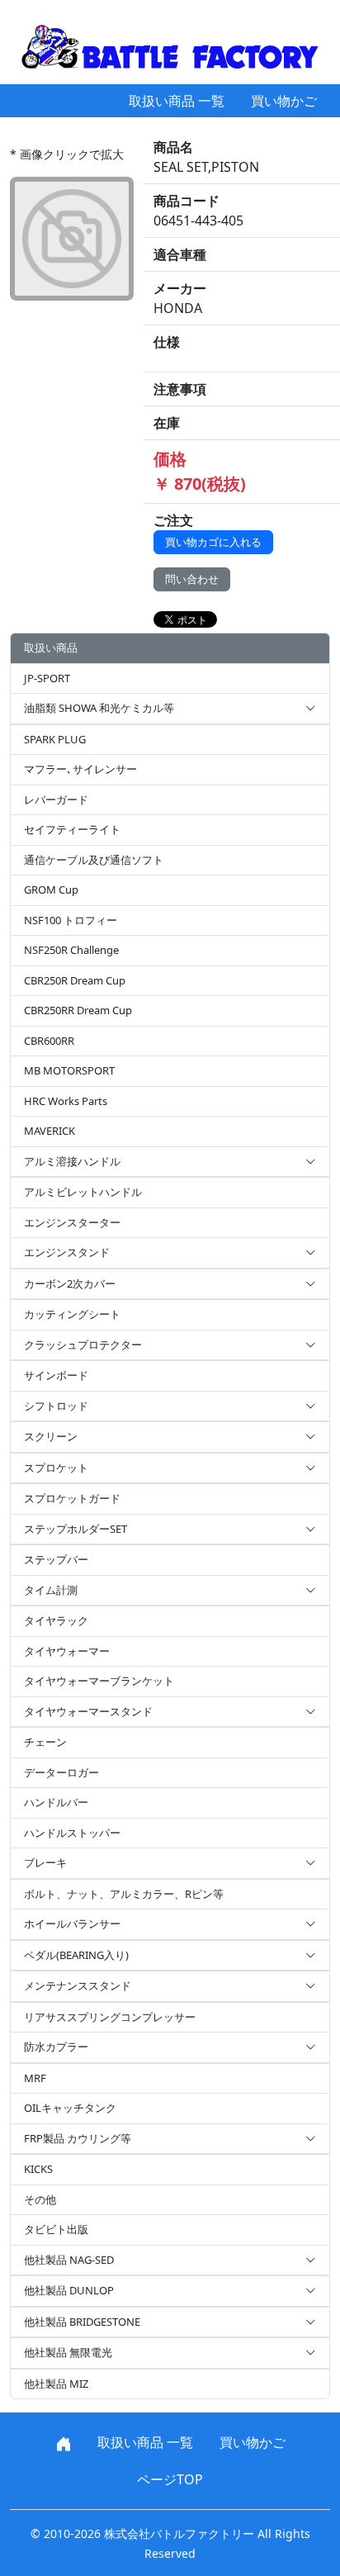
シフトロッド (56, 1406)
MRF (35, 2078)
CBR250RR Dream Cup (78, 1010)
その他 (40, 2199)
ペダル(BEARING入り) (76, 1955)
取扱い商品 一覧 (177, 101)
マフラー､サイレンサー (80, 769)
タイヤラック (56, 1620)
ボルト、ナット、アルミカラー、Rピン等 (124, 1894)
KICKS (38, 2169)
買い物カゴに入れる (213, 542)
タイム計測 (51, 1590)
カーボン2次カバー (70, 1283)
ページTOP (170, 2479)
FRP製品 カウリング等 (78, 2138)
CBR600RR (49, 1041)
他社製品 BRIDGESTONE (82, 2322)
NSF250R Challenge (71, 950)
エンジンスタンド (67, 1252)
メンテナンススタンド (78, 1985)
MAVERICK (50, 1131)
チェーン (45, 1742)
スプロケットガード (72, 1498)
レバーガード (56, 799)
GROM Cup (51, 890)
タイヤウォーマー (67, 1651)
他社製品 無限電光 (68, 2352)
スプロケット (56, 1468)
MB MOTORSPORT (69, 1070)
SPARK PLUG (55, 739)
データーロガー (61, 1772)
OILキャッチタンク (70, 2108)
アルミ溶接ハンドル (72, 1161)
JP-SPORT (47, 678)
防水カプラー (56, 2047)
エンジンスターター (72, 1222)
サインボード (56, 1375)
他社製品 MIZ (56, 2384)
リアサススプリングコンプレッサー (110, 2017)
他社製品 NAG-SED (69, 2260)
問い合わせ (192, 579)
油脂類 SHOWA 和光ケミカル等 (99, 708)
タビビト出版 (56, 2229)
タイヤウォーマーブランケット (99, 1681)
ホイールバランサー (72, 1924)
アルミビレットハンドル (83, 1192)
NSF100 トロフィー (71, 920)
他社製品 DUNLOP (69, 2290)
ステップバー (56, 1559)
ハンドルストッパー (72, 1833)
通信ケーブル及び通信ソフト (94, 860)
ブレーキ (45, 1862)
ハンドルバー (56, 1802)
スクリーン (51, 1436)
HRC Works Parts (66, 1101)
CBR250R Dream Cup (75, 980)
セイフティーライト (72, 829)
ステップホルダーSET (76, 1529)
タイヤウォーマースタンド (88, 1711)
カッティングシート (72, 1314)
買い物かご (284, 101)
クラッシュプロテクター (83, 1345)
